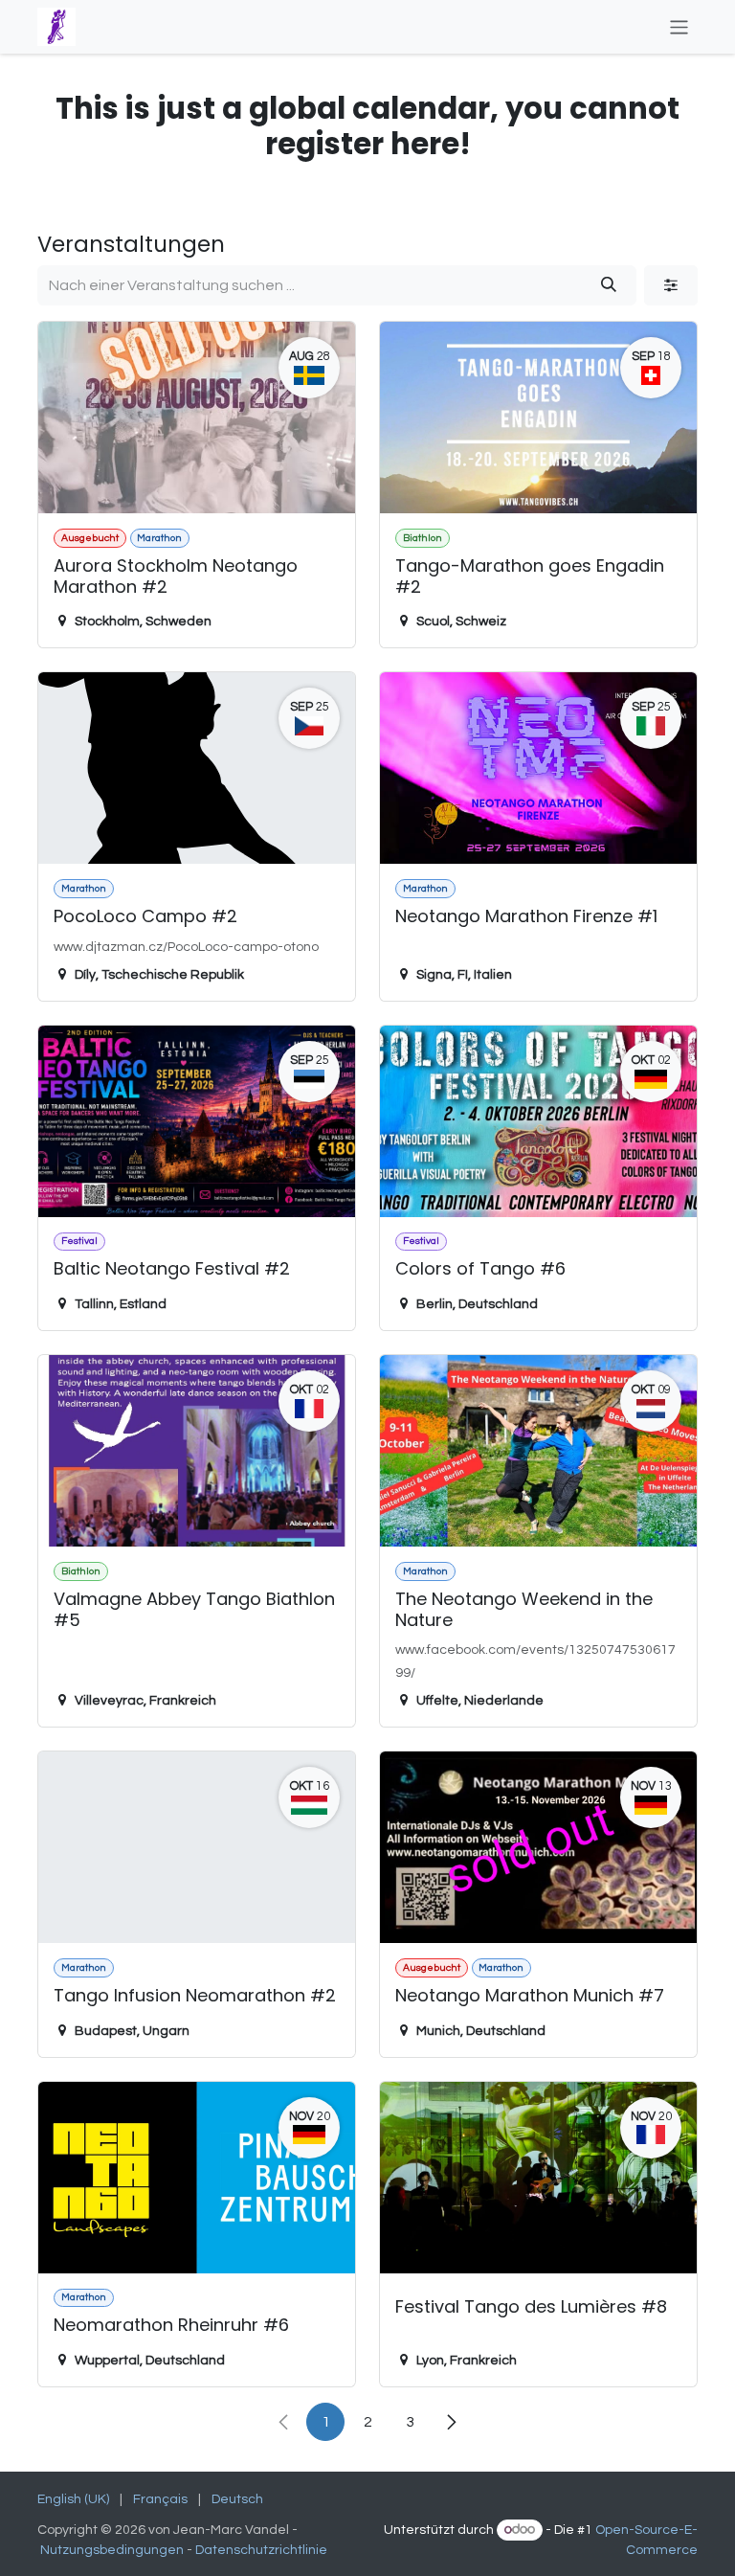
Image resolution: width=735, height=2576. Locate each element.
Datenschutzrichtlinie (263, 2550)
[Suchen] (609, 285)
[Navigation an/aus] (679, 26)
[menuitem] (73, 2500)
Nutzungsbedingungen (112, 2550)
